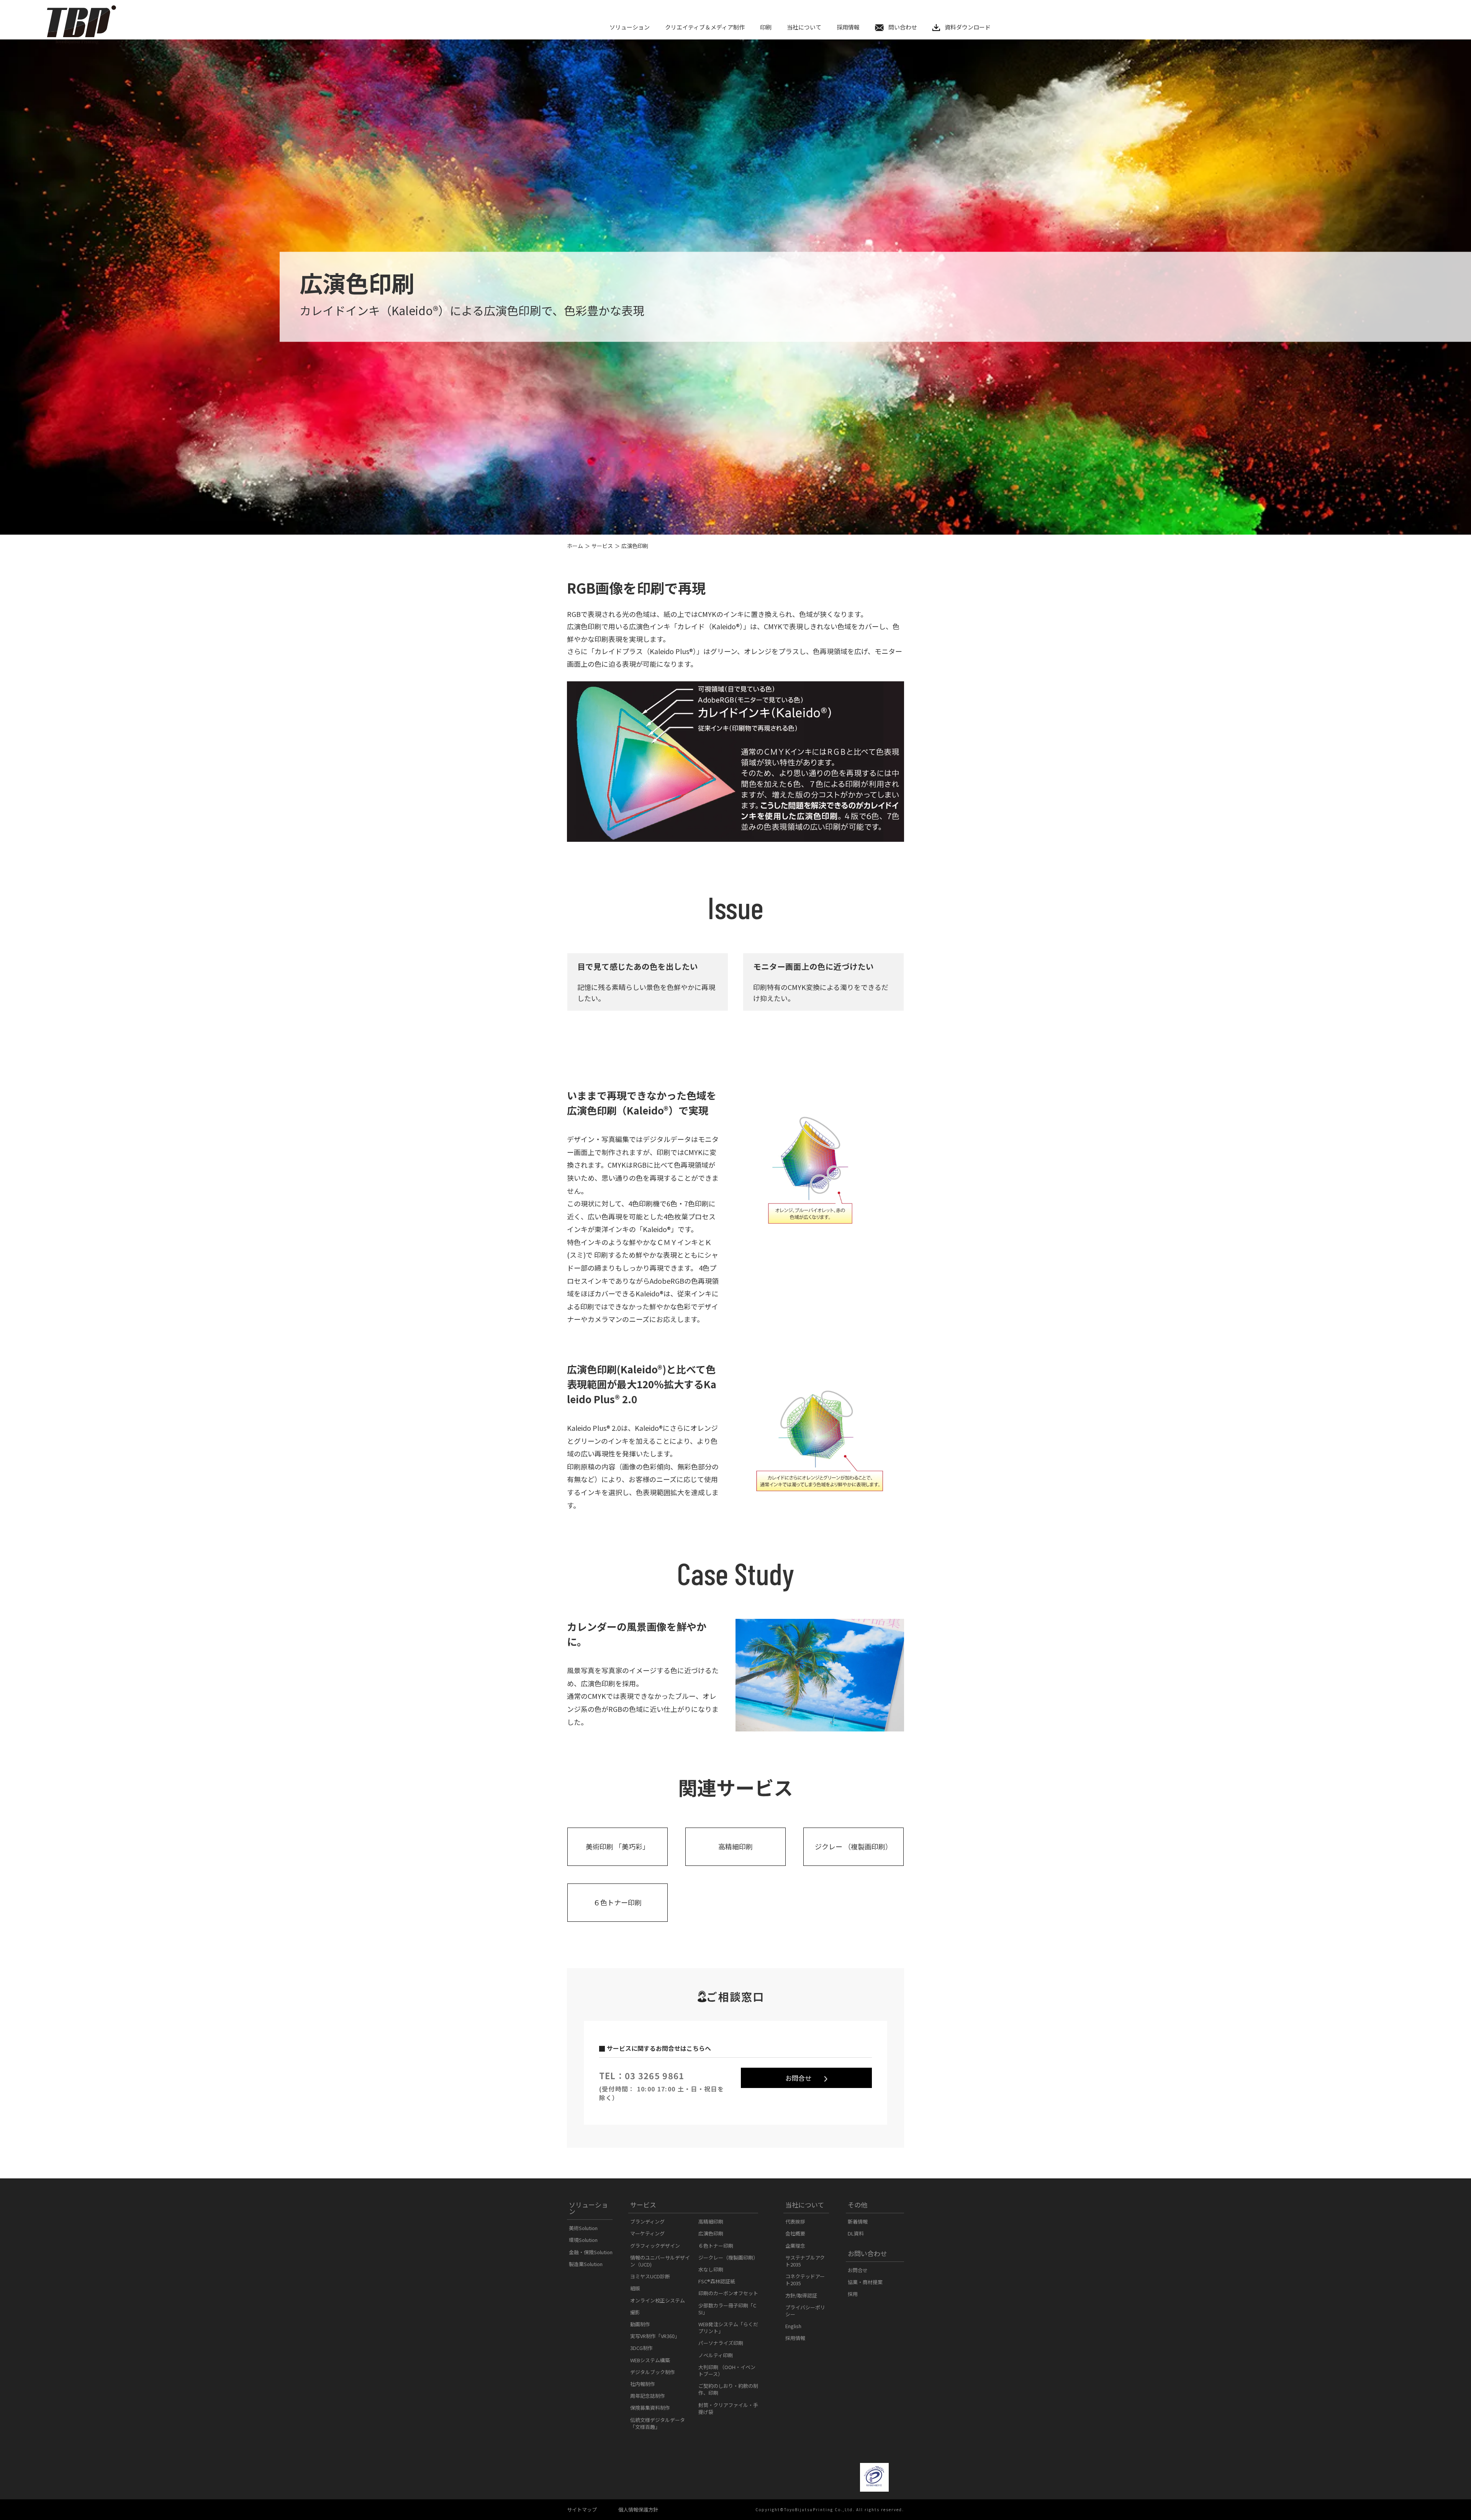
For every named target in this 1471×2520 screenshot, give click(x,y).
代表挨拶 (795, 2221)
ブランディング (647, 2221)
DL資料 (856, 2233)
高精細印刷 (735, 1846)
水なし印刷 (711, 2269)
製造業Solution (586, 2264)
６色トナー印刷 (618, 1902)
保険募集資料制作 (650, 2408)
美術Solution (583, 2228)
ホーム (575, 546)
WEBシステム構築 (650, 2360)
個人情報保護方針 (638, 2509)
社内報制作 (643, 2384)
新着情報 (858, 2221)
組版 (635, 2288)
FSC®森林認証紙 (717, 2281)
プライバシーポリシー (805, 2311)
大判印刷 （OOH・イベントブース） (727, 2370)
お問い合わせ (867, 2253)
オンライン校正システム (658, 2300)
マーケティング (647, 2233)
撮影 (635, 2312)
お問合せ (798, 2078)
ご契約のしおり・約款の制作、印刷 (728, 2389)
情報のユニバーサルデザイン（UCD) (660, 2261)
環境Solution (583, 2240)
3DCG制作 (641, 2348)
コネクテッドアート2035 (805, 2280)
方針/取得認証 (801, 2295)
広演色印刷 (711, 2233)
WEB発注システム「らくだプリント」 (728, 2328)
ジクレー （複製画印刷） (853, 1846)
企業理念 (795, 2246)
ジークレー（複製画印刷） (728, 2257)
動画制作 (640, 2324)
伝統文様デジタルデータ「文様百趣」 (658, 2423)
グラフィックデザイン (655, 2246)
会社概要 (795, 2233)
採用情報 (795, 2338)
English (793, 2326)
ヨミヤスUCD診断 (650, 2276)
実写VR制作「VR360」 (655, 2336)
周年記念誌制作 (648, 2396)
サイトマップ (582, 2509)
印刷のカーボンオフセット (728, 2293)
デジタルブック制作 (653, 2372)
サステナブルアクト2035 (805, 2261)
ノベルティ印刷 (716, 2355)
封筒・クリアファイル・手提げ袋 (728, 2408)
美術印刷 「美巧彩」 (618, 1846)
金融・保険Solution (591, 2252)
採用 (853, 2294)
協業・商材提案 (865, 2282)
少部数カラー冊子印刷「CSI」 (727, 2309)
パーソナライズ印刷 (721, 2343)
